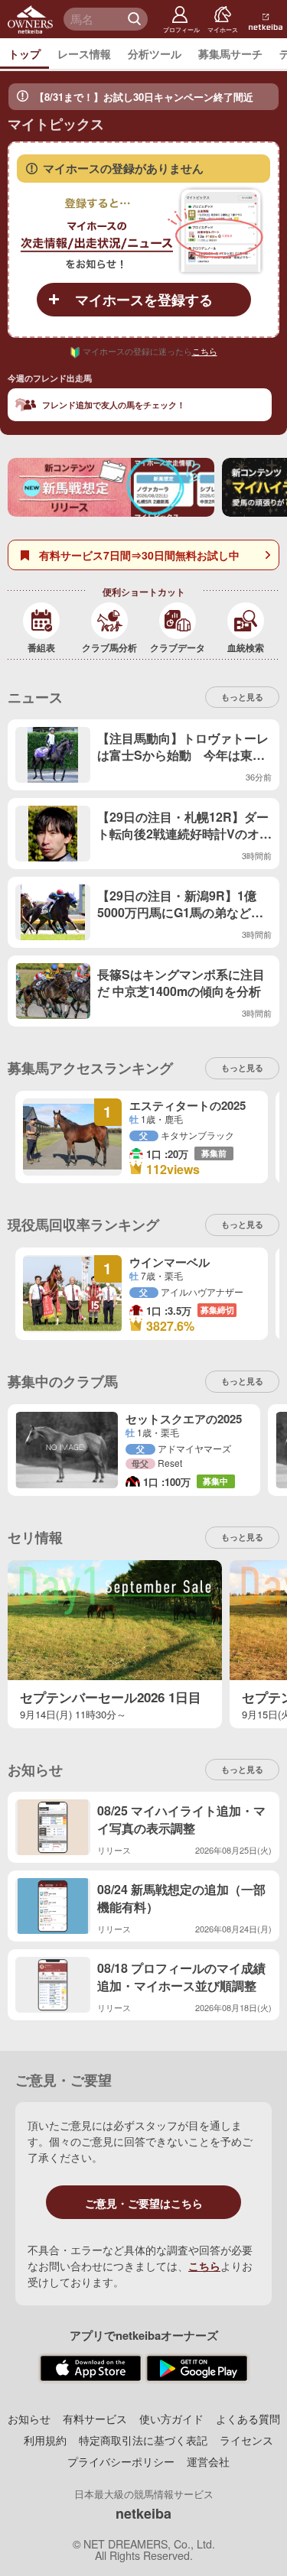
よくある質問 (248, 2419)
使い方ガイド (171, 2419)
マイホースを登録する (144, 300)
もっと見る (242, 1381)
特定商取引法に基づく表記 (143, 2440)
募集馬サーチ (230, 54)
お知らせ (29, 2419)
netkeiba (143, 2513)
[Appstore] (91, 2369)
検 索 (136, 19)
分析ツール (155, 54)
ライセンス (246, 2440)
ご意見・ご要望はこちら (144, 2203)
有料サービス (95, 2419)
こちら (205, 351)
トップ (24, 54)
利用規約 (45, 2440)
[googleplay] (197, 2369)
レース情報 (84, 54)
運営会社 (208, 2461)
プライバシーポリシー (121, 2461)
